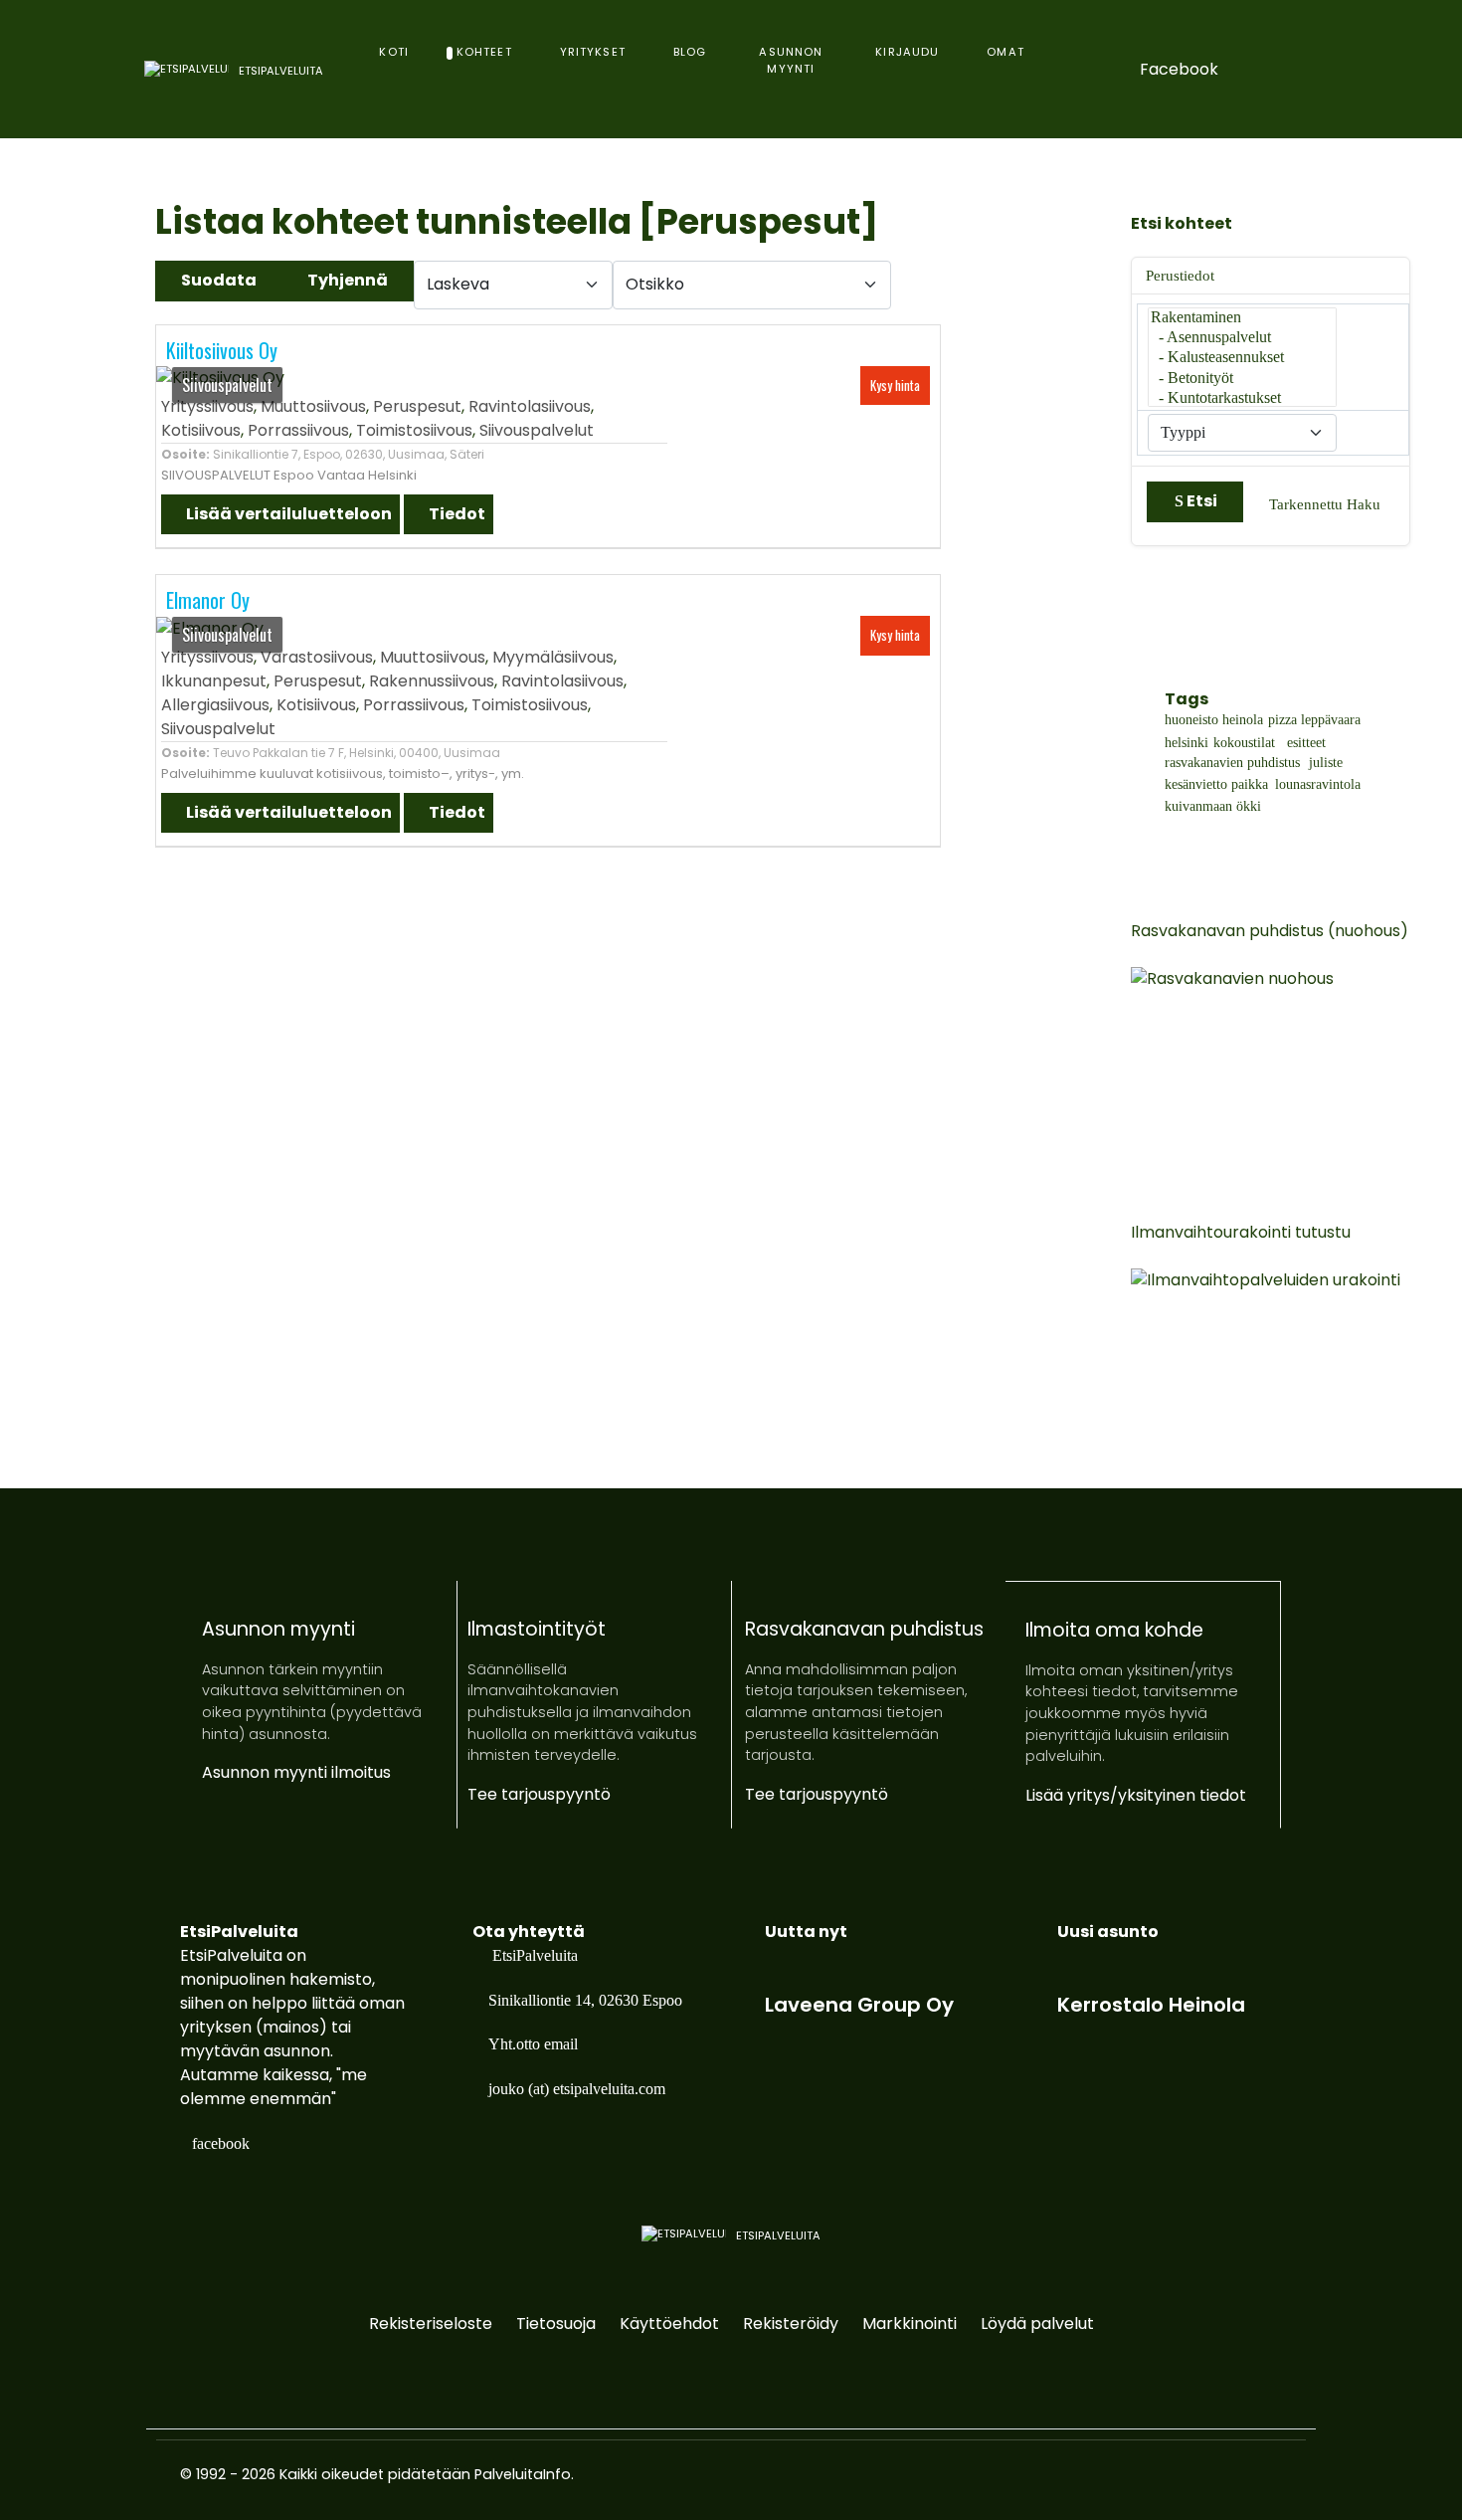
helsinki (1187, 743)
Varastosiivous (317, 657)
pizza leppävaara (1314, 720)
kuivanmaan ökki (1213, 807)
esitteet (1304, 743)
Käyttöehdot (669, 2324)
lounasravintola (1318, 785)
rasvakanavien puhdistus (1232, 763)
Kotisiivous (201, 430)
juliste (1326, 763)
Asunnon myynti (278, 1629)
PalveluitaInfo (523, 2474)
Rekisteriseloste (431, 2324)
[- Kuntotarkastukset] (1242, 399)
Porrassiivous (298, 430)
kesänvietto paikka (1216, 785)
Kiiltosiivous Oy (222, 350)
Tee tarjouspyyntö (539, 1794)
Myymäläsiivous (553, 657)
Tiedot (456, 514)
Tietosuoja (556, 2324)
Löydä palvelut (1037, 2324)
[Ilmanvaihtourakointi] (1280, 1360)
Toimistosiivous (414, 430)
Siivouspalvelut (537, 430)
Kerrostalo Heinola (1151, 2005)
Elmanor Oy (208, 600)
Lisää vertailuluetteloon (287, 514)
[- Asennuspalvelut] (1242, 338)
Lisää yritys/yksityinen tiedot (1136, 1795)
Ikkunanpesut (214, 681)
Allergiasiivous (215, 705)
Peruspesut (417, 406)
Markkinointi (910, 2324)
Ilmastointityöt (537, 1629)
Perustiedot (1180, 276)
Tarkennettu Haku (1325, 504)
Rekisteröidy (791, 2324)
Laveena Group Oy (859, 2005)
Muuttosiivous (313, 406)
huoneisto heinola (1214, 720)
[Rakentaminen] (1242, 318)
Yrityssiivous (207, 406)
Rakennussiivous (432, 681)
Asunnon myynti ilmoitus (296, 1772)
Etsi (1202, 501)
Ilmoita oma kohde (1114, 1630)
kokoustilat (1244, 743)
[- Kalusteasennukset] (1242, 358)
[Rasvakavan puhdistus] (1280, 1059)
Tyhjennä (348, 280)
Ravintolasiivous (530, 406)
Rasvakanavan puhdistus (864, 1629)
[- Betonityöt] (1242, 379)
